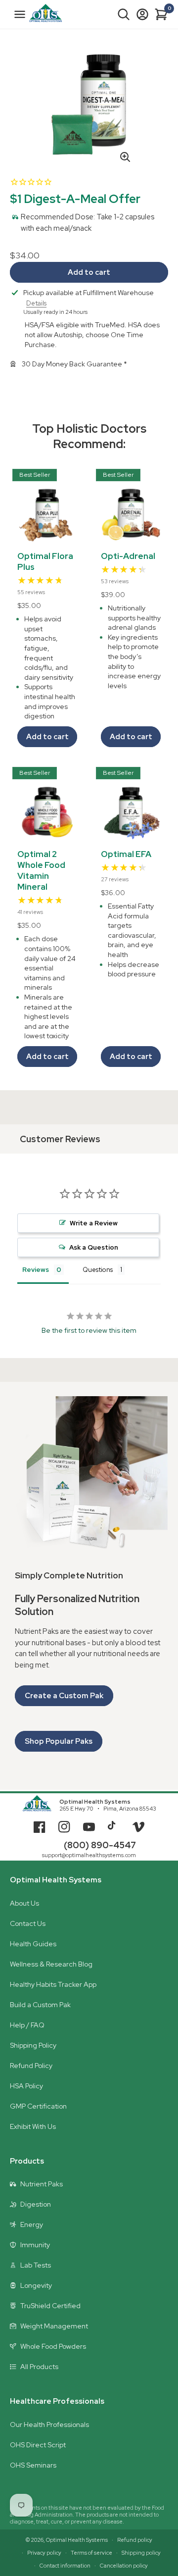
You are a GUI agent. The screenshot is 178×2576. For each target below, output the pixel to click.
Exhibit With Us (33, 2126)
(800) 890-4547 (100, 1845)
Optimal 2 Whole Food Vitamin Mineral (41, 870)
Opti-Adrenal (128, 556)
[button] (124, 14)
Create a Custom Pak (64, 1696)
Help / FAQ (27, 2025)
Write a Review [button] (94, 1223)
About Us (24, 1903)
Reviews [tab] (36, 1270)
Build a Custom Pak (40, 2005)
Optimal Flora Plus (45, 561)
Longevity (36, 2285)
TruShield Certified (50, 2306)
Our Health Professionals (49, 2424)
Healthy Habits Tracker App (53, 1984)
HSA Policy (26, 2086)
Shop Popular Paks (59, 1741)
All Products (39, 2367)
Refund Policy (31, 2066)
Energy (32, 2224)
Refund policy (135, 2540)
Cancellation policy (124, 2566)
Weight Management (54, 2326)
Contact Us (28, 1923)
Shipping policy (141, 2553)
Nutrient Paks (42, 2184)
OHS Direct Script (38, 2445)
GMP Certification (38, 2106)
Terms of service (91, 2553)
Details (36, 303)
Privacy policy (44, 2553)
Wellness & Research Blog (51, 1964)
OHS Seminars (33, 2465)
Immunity (35, 2245)
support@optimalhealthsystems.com (89, 1855)
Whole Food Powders (53, 2346)
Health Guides (33, 1944)
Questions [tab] (98, 1270)
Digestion (36, 2204)
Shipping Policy (33, 2045)
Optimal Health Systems (95, 1802)
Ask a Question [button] (94, 1247)
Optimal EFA (126, 854)
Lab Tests (36, 2265)
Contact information (65, 2566)
